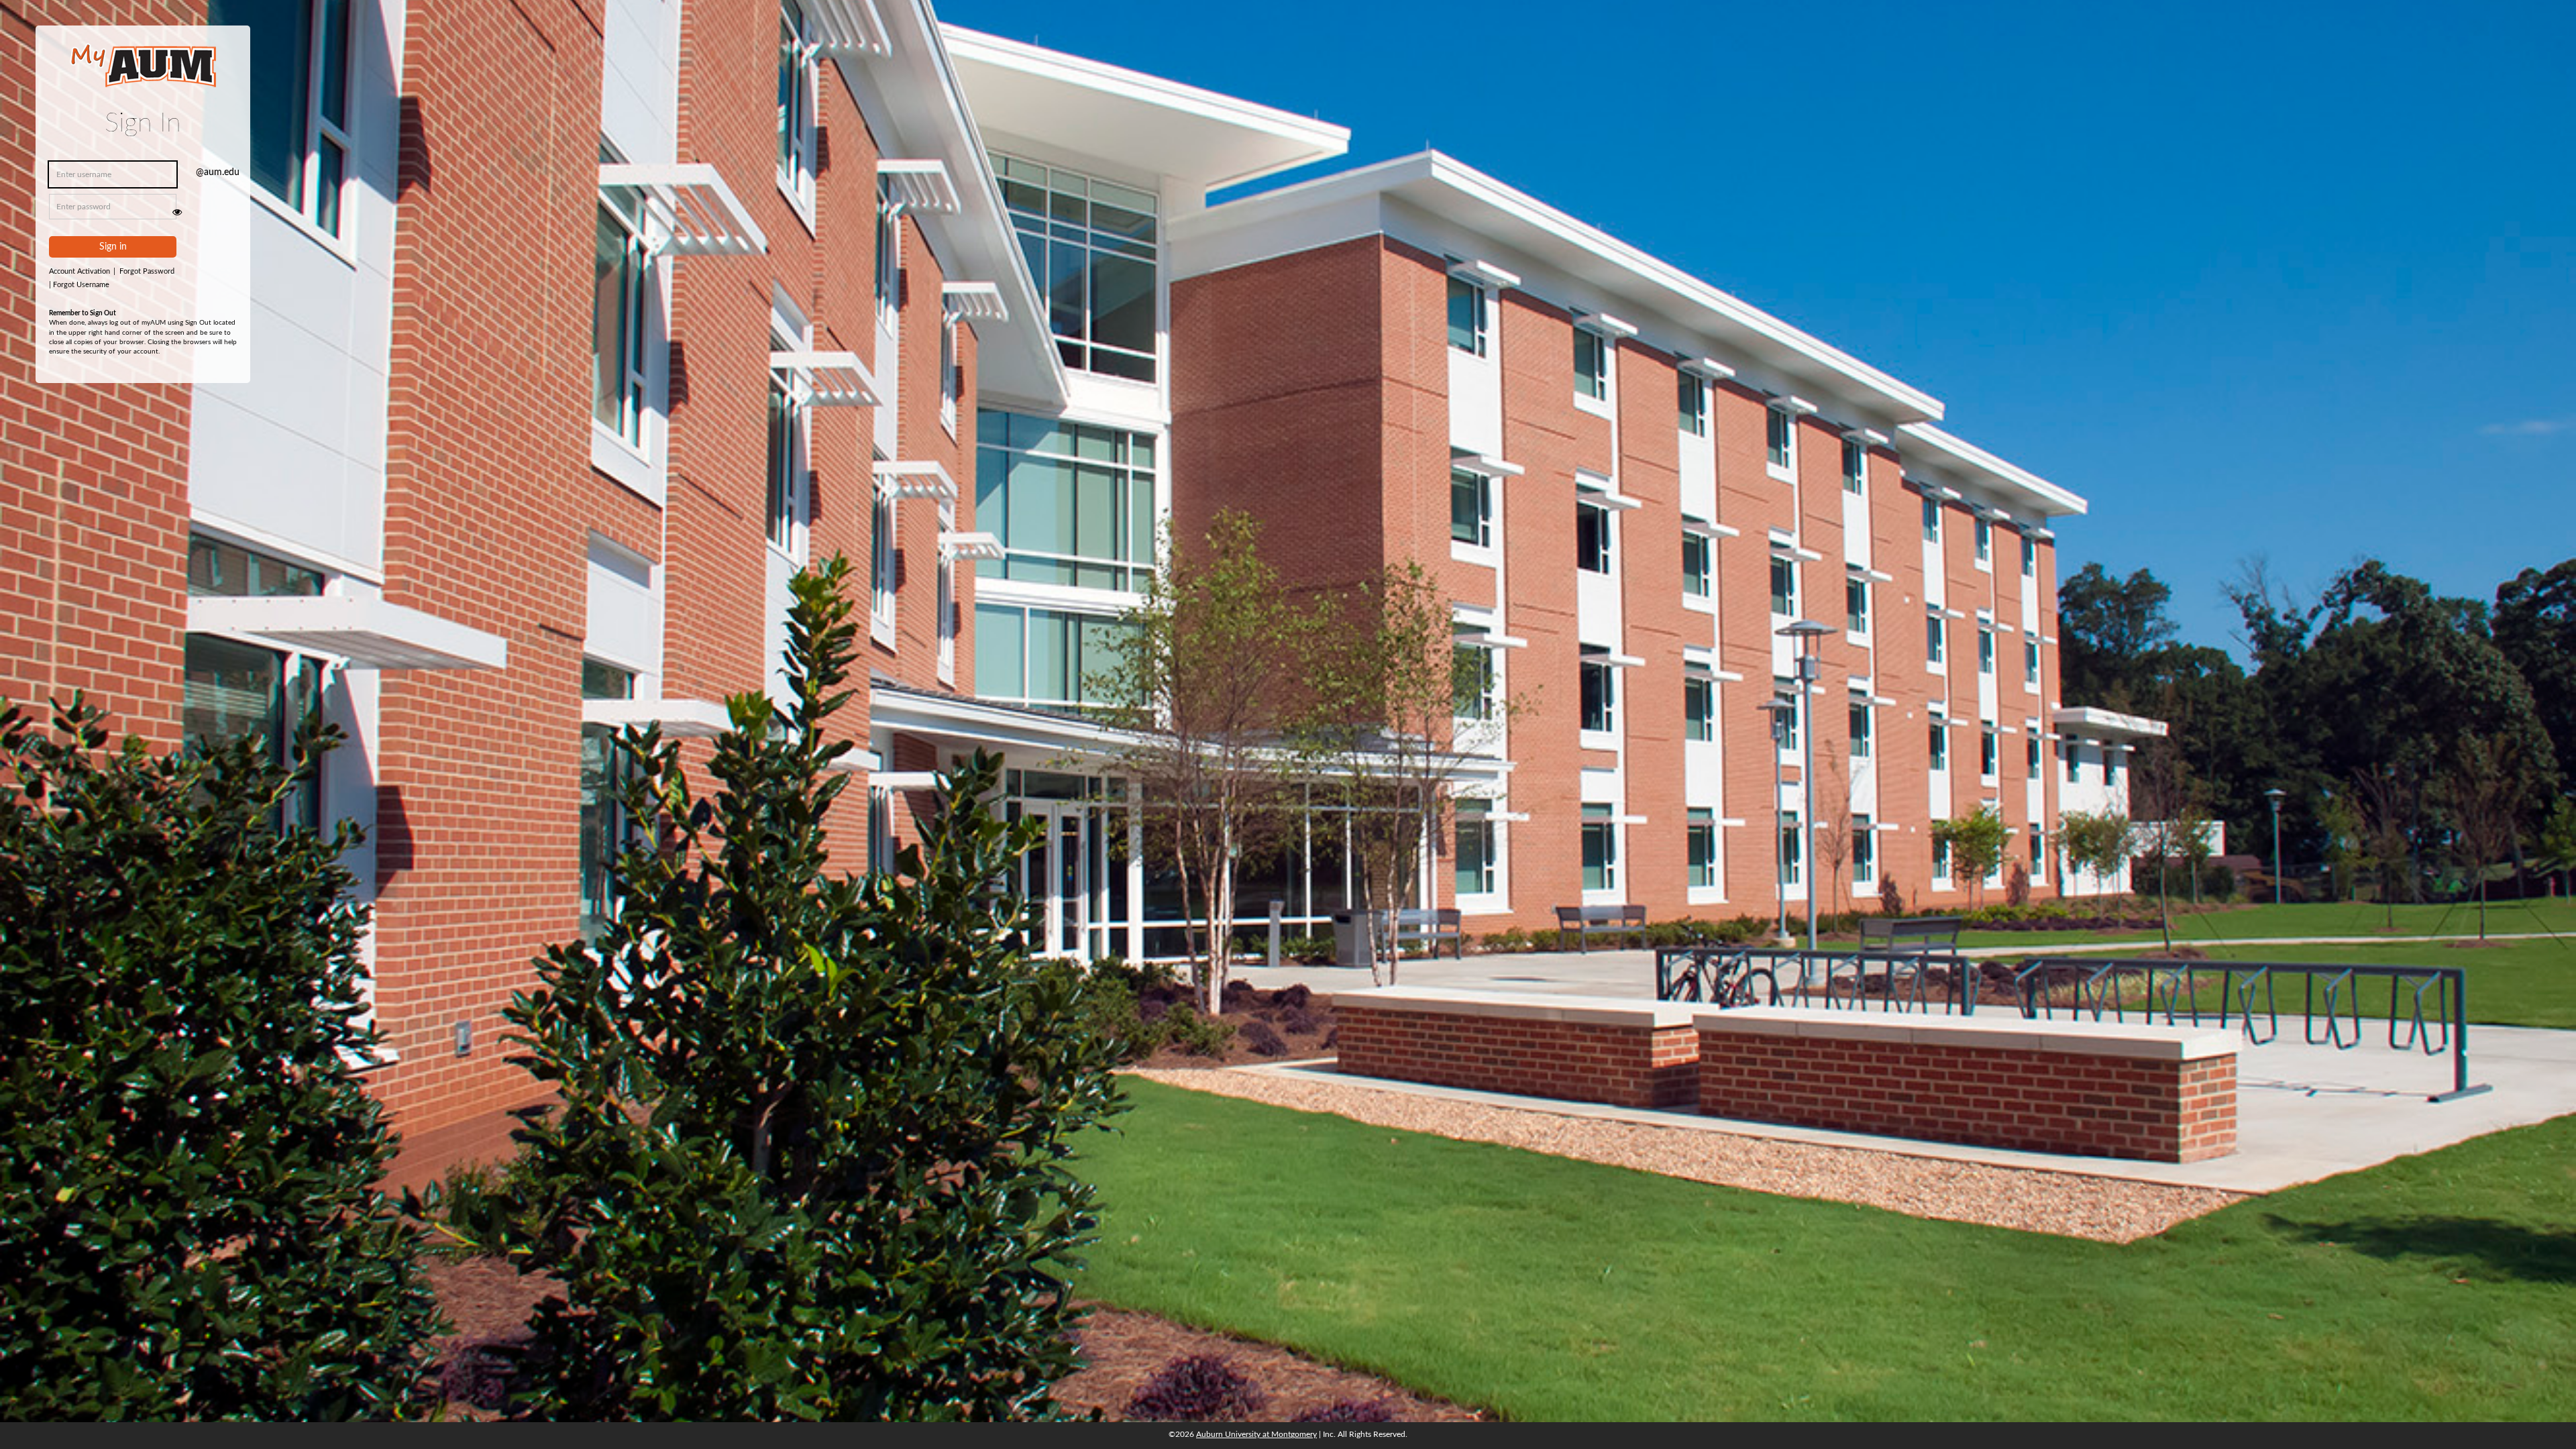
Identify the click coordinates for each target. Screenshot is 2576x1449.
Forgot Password (147, 271)
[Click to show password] (177, 212)
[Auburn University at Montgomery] (143, 74)
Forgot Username (79, 285)
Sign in (113, 247)
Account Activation (82, 271)
